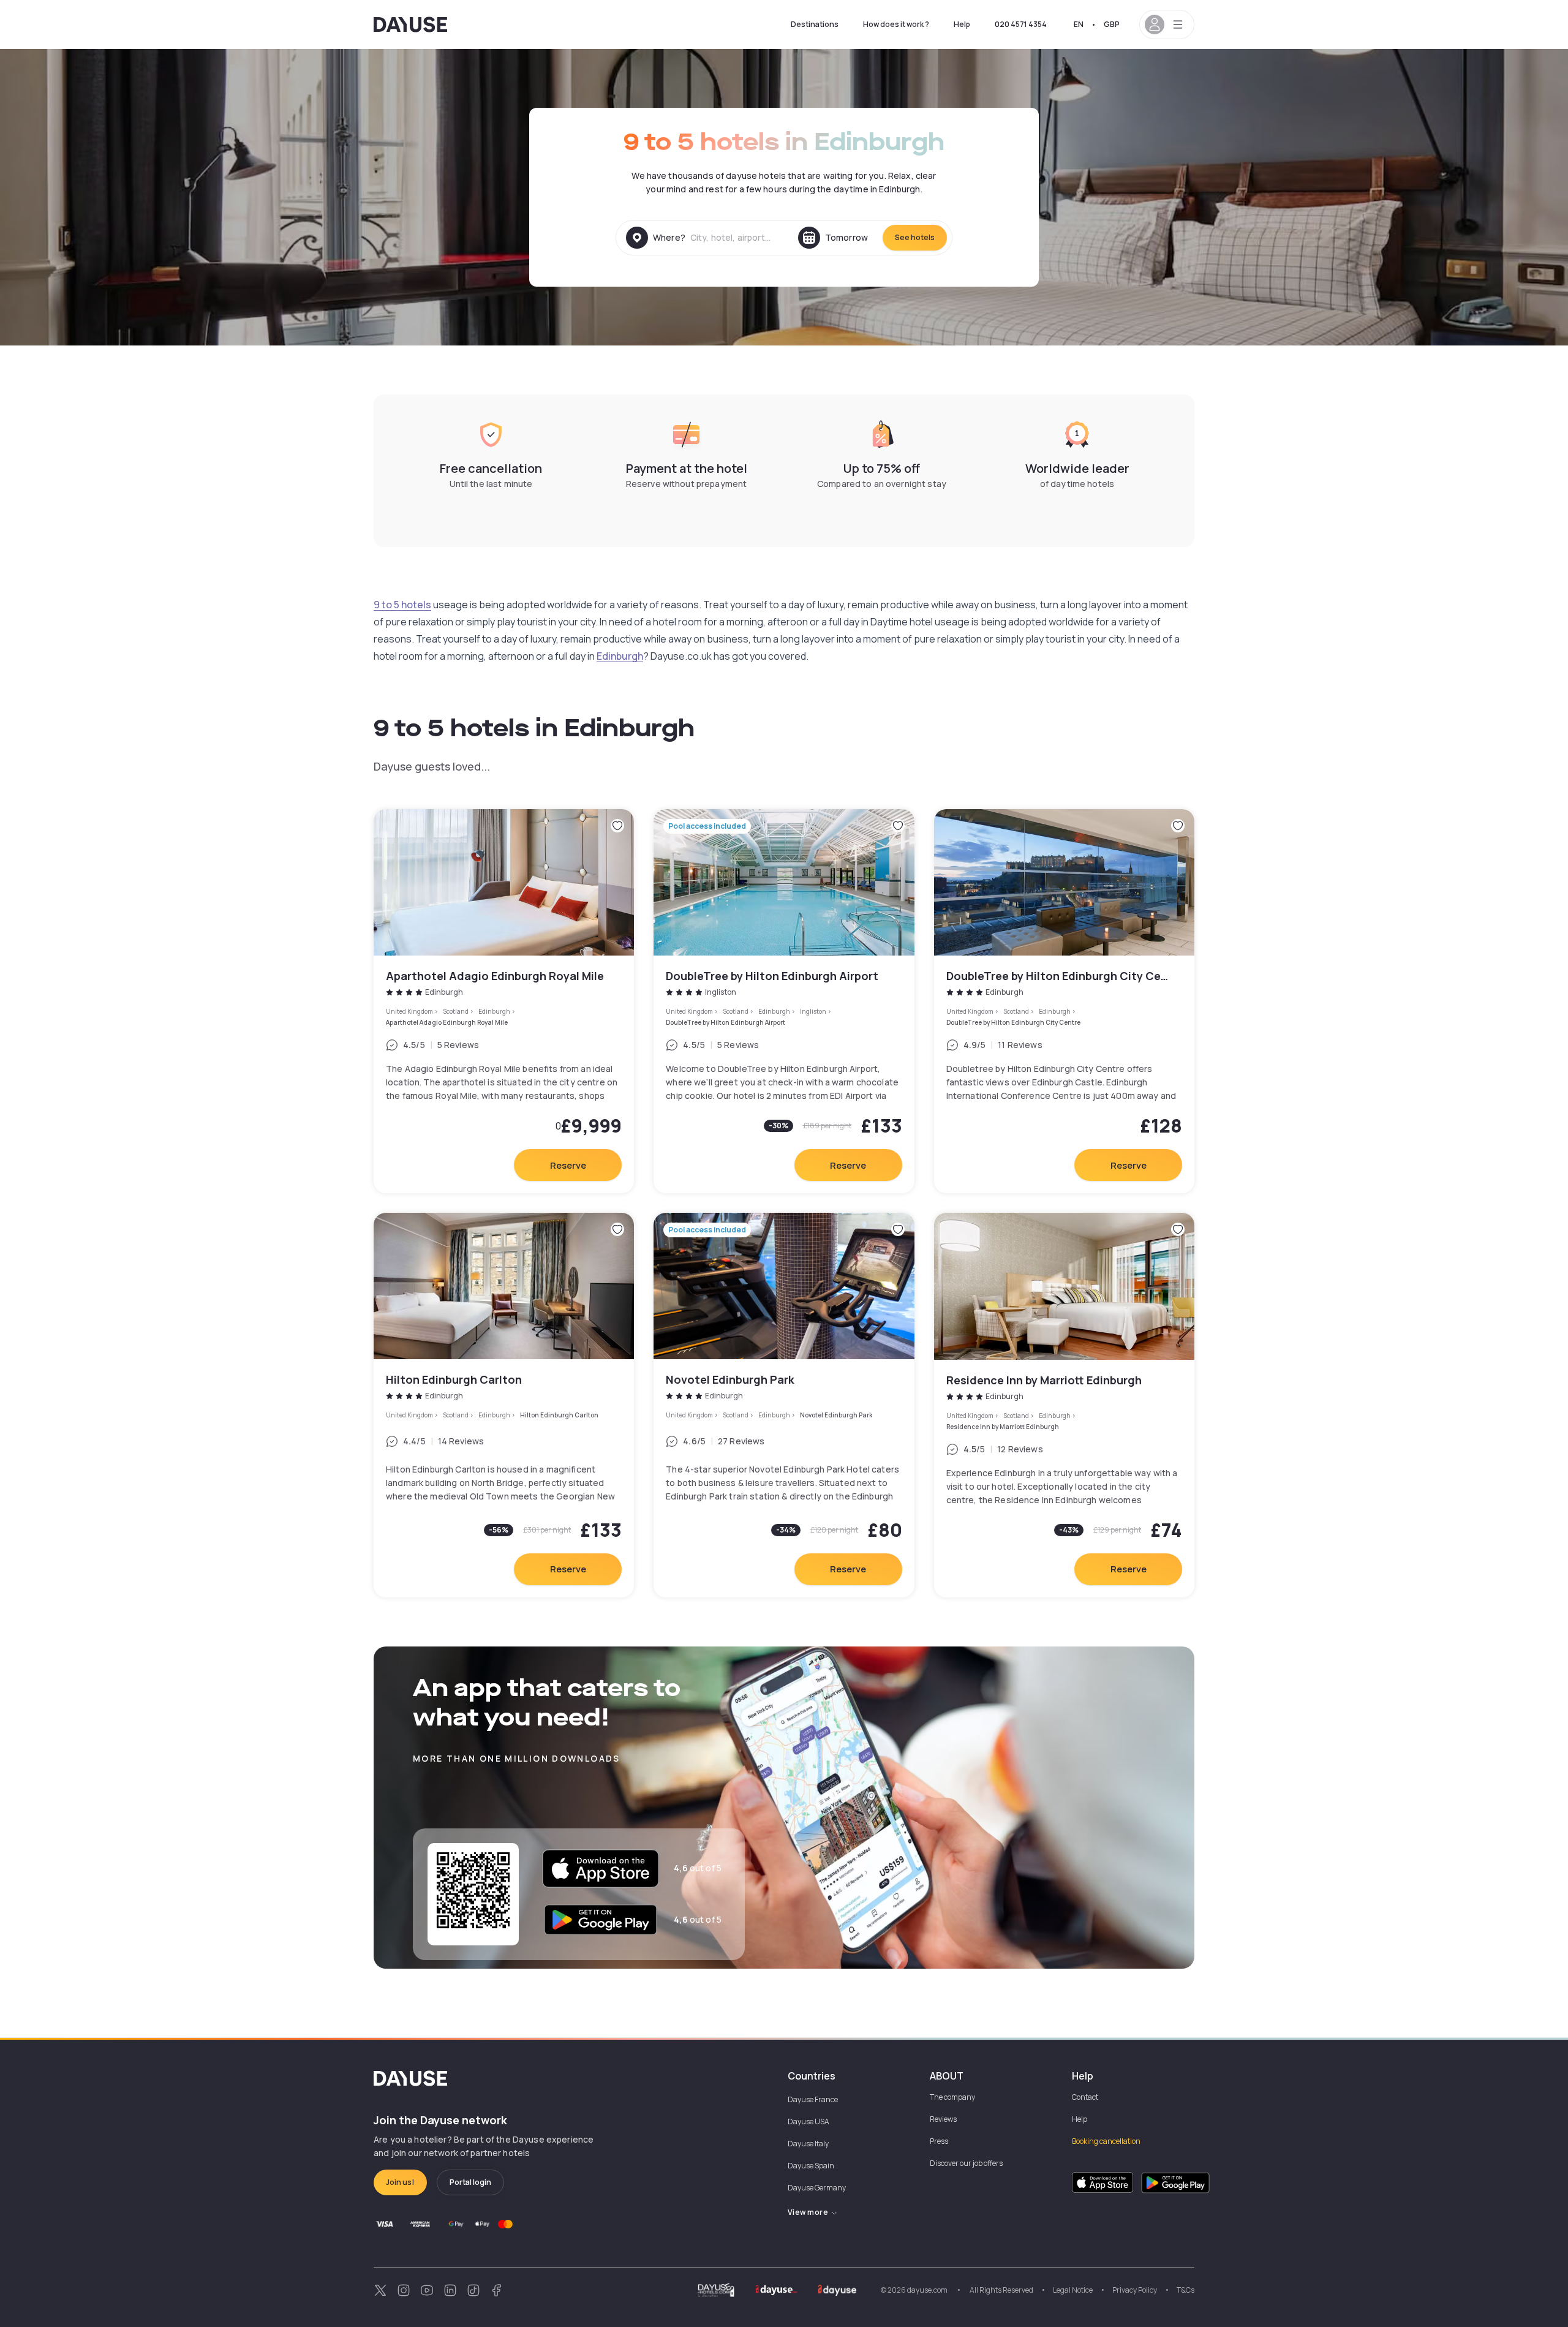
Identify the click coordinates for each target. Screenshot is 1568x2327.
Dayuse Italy (808, 2144)
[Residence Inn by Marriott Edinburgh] (1064, 1405)
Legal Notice (1073, 2290)
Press (939, 2141)
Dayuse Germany (817, 2188)
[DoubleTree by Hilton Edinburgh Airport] (784, 1001)
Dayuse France (813, 2099)
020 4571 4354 (1021, 24)
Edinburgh (620, 656)
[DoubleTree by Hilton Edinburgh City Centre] (1064, 1001)
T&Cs (1185, 2290)
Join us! (400, 2182)
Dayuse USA (809, 2121)
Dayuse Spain (811, 2166)
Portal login (470, 2182)
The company (952, 2097)
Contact (1085, 2097)
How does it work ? (896, 24)
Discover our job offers (966, 2163)
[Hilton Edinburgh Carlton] (504, 1405)
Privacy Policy (1135, 2290)
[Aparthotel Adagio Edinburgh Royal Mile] (504, 1001)
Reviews (943, 2119)
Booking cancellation (1106, 2141)
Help (962, 24)
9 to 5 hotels (402, 605)
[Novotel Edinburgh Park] (784, 1405)
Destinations (815, 24)
